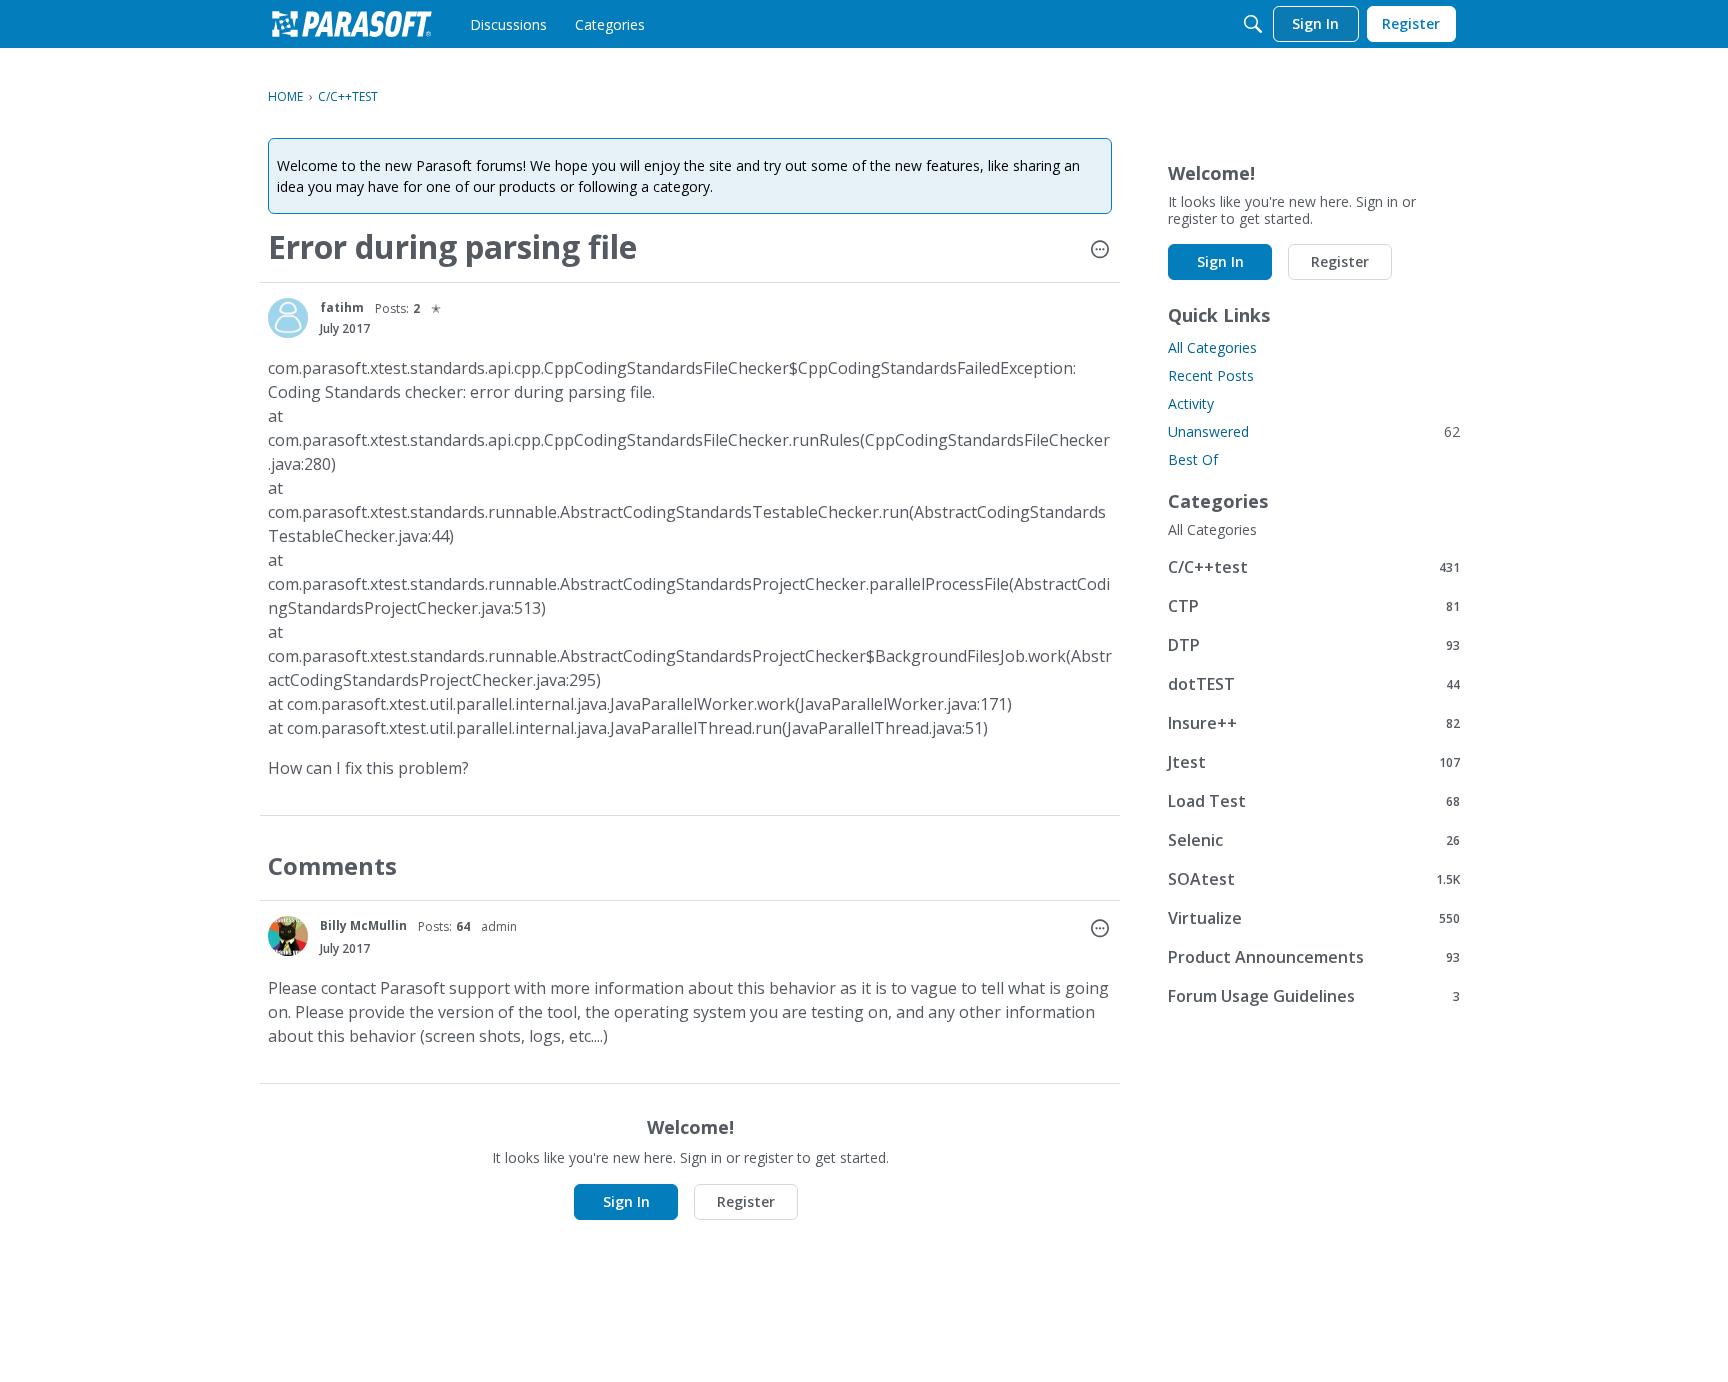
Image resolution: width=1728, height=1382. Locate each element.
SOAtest (1314, 878)
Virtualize (1314, 917)
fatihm (342, 307)
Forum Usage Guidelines (1314, 995)
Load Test (1314, 800)
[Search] (1253, 24)
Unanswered (1314, 431)
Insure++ (1314, 722)
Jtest (1314, 761)
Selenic (1314, 839)
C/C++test (1314, 566)
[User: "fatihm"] (288, 318)
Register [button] (746, 1201)
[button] (1100, 251)
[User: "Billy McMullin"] (288, 936)
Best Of (1193, 459)
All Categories (1212, 347)
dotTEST (1314, 683)
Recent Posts (1211, 375)
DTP (1314, 644)
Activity (1191, 403)
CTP (1314, 605)
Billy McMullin (363, 925)
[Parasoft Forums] (352, 24)
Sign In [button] (626, 1201)
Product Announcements (1314, 956)
